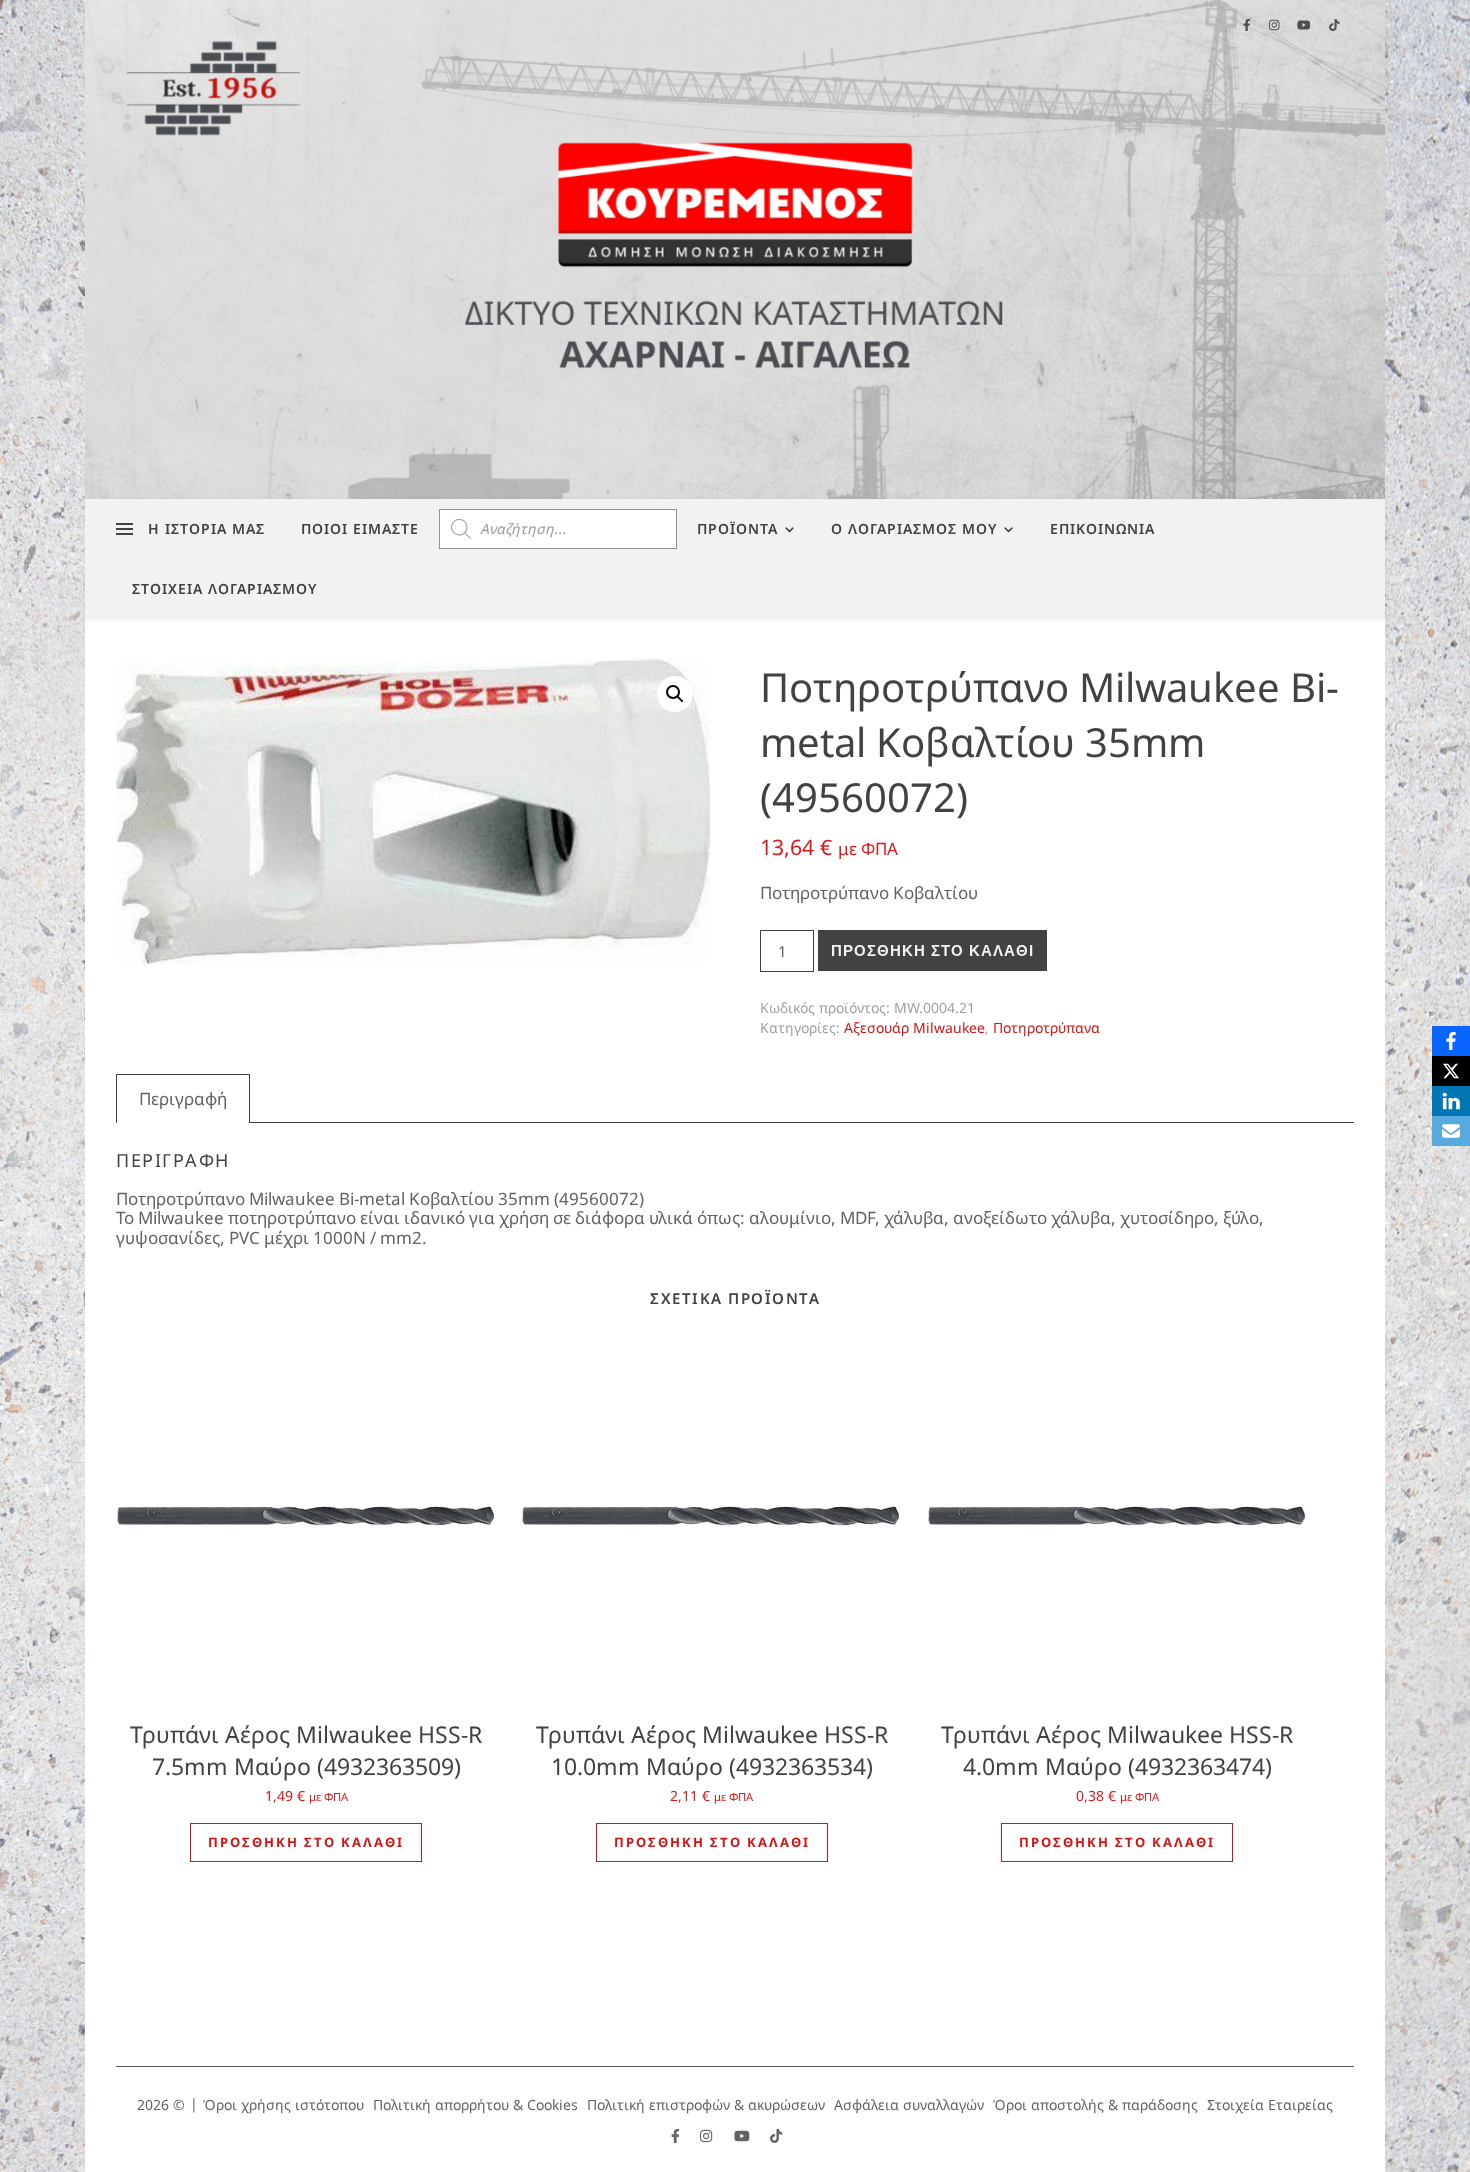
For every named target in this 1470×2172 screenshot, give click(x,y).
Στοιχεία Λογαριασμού (224, 588)
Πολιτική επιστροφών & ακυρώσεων (706, 2104)
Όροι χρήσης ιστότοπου (283, 2104)
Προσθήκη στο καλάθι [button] (306, 1842)
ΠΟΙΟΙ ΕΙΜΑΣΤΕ (360, 528)
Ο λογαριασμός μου (914, 528)
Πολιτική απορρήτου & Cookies (475, 2104)
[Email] (1451, 1131)
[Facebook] (1451, 1041)
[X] (1451, 1071)
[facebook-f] (677, 2136)
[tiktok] (776, 2136)
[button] (675, 694)
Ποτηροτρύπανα (1046, 1027)
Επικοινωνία (1102, 528)
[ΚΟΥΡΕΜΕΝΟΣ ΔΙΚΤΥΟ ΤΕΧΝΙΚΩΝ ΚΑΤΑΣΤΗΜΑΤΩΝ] (735, 249)
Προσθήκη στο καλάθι (932, 950)
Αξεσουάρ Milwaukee (914, 1027)
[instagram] (708, 2136)
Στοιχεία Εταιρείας (1270, 2104)
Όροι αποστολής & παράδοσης (1095, 2104)
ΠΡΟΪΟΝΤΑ (737, 528)
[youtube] (744, 2136)
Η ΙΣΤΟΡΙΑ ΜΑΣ (206, 528)
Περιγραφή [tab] (183, 1098)
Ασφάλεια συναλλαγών (909, 2104)
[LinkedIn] (1451, 1101)
